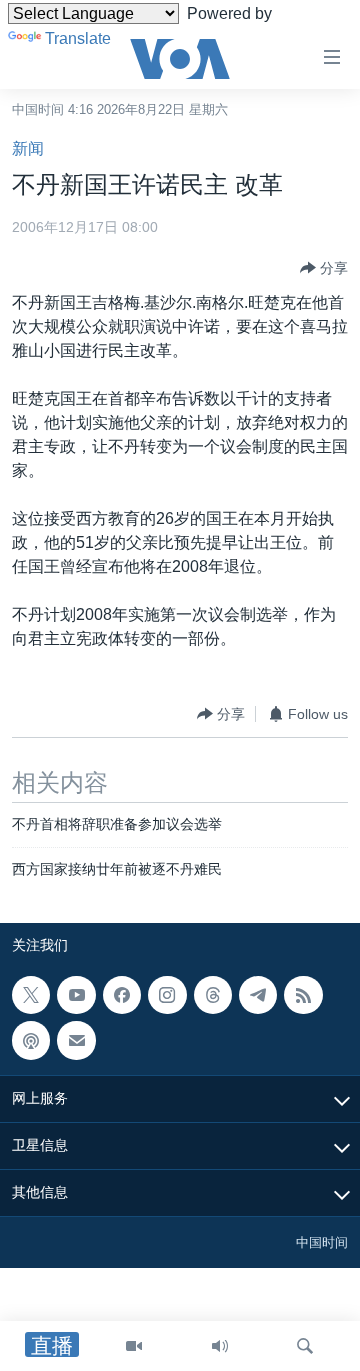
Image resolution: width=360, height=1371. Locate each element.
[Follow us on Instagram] (167, 995)
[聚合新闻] (303, 995)
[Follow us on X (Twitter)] (31, 995)
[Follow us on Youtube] (76, 995)
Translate (78, 38)
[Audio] (220, 1346)
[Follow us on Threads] (213, 995)
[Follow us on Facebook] (122, 995)
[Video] (134, 1346)
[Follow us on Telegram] (258, 995)
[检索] (305, 1346)
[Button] (324, 268)
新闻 (28, 148)
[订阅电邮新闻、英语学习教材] (76, 1040)
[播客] (31, 1040)
